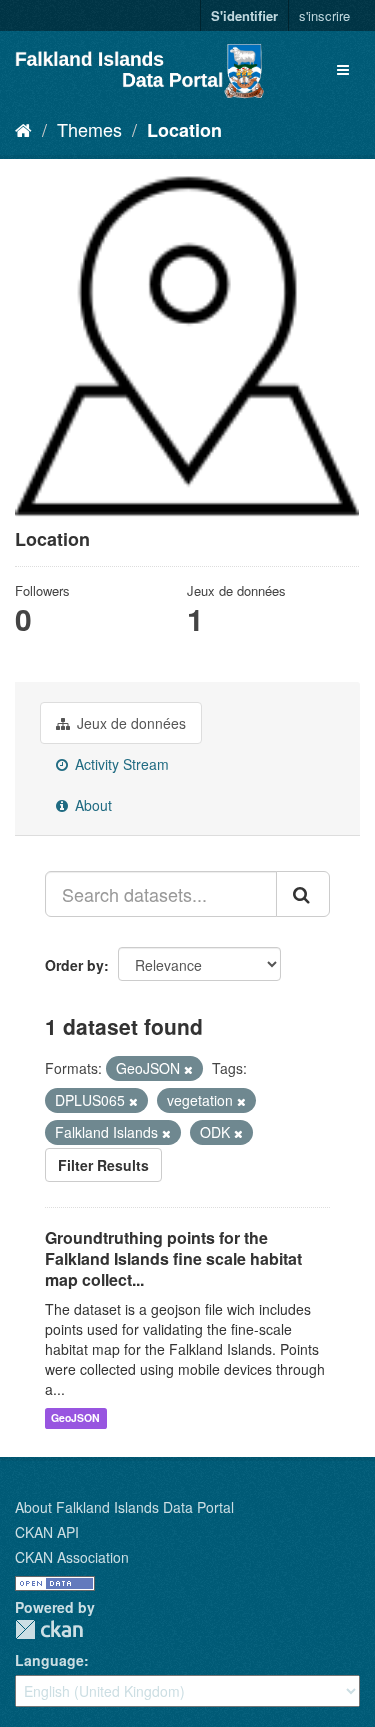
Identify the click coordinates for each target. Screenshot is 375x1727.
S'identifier (244, 15)
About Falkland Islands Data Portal (124, 1507)
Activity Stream (120, 764)
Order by (74, 965)
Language (49, 1660)
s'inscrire (324, 15)
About (91, 805)
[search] (303, 894)
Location (184, 130)
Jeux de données (129, 723)
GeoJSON (75, 1418)
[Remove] (188, 1069)
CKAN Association (72, 1557)
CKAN (49, 1629)
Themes (89, 129)
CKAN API (47, 1532)
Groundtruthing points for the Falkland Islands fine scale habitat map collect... (173, 1258)
